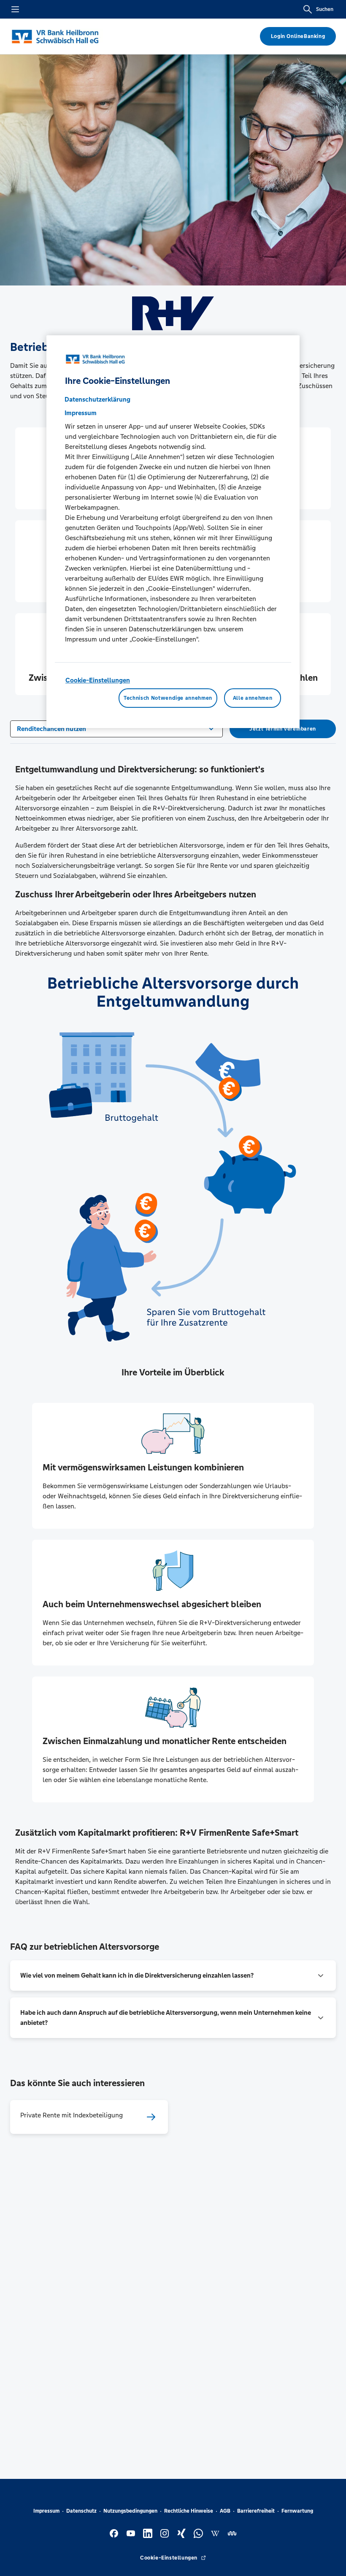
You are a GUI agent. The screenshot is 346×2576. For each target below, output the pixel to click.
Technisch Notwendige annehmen (168, 698)
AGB (225, 2511)
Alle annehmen (253, 698)
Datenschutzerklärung (97, 400)
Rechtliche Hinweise (189, 2511)
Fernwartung (297, 2511)
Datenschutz (81, 2511)
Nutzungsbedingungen (130, 2511)
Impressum (46, 2511)
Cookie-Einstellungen (98, 681)
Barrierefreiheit (256, 2511)
